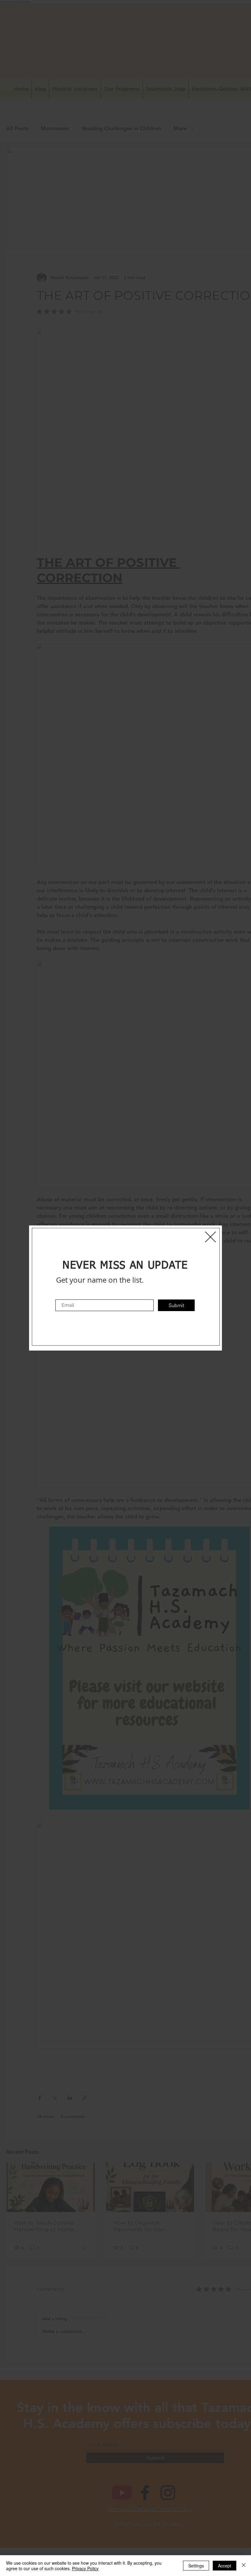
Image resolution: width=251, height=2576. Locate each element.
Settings (196, 2566)
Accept (225, 2566)
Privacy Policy (85, 2568)
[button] (210, 1237)
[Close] (244, 2566)
